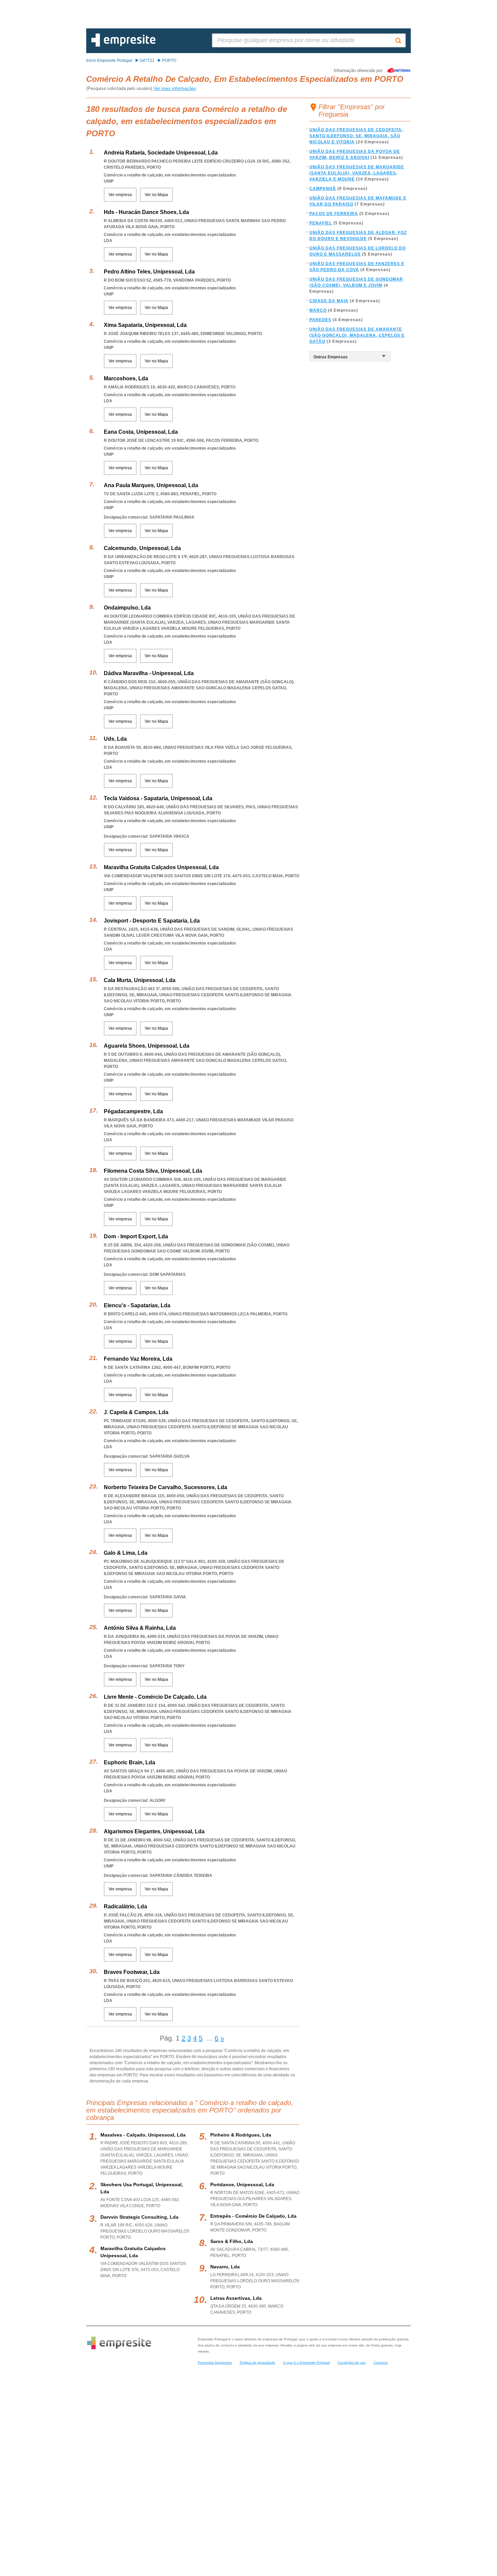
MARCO (318, 310)
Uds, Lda (115, 739)
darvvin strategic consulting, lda (139, 2217)
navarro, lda (225, 2267)
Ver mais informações (175, 88)
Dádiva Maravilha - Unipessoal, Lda (149, 673)
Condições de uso (352, 2363)
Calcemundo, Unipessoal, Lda (142, 548)
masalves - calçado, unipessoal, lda (143, 2135)
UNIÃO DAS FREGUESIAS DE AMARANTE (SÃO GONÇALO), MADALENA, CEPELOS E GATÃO (357, 335)
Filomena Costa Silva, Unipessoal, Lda (153, 1171)
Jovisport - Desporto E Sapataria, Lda (152, 921)
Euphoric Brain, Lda (129, 1762)
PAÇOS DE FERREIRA (334, 214)
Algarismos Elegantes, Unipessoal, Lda (154, 1831)
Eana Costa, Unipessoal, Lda (141, 432)
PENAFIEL (321, 223)
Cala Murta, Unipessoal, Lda (140, 980)
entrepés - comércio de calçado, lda (253, 2216)
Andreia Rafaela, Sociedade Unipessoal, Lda (161, 153)
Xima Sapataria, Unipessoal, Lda (145, 325)
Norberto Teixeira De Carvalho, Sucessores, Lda (165, 1487)
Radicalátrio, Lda (125, 1906)
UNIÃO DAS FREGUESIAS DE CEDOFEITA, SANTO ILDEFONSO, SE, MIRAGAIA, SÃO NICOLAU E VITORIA (356, 136)
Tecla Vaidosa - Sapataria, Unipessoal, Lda (158, 798)
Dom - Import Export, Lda (136, 1236)
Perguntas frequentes (215, 2363)
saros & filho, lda (232, 2241)
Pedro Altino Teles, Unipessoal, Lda (149, 272)
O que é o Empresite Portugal (306, 2363)
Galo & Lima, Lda (126, 1553)
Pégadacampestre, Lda (133, 1111)
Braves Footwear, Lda (132, 1972)
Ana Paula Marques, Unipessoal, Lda (151, 485)
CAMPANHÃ (323, 189)
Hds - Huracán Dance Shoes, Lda (146, 212)
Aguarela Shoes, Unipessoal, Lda (147, 1046)
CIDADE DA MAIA (329, 301)
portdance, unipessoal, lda (242, 2185)
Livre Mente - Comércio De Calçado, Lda (155, 1697)
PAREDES (320, 320)
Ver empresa (120, 195)
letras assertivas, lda (236, 2298)
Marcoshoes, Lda (126, 378)
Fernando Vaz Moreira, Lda (138, 1359)
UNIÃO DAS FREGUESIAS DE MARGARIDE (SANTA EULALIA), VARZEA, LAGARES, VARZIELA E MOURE (357, 173)
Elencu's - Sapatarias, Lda (137, 1305)
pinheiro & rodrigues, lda (241, 2135)
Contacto (381, 2363)
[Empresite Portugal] (123, 45)
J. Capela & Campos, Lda (136, 1412)
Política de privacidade (257, 2363)
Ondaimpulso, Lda (127, 608)
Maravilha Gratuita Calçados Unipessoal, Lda (161, 867)
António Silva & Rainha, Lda (140, 1628)
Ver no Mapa (156, 195)
